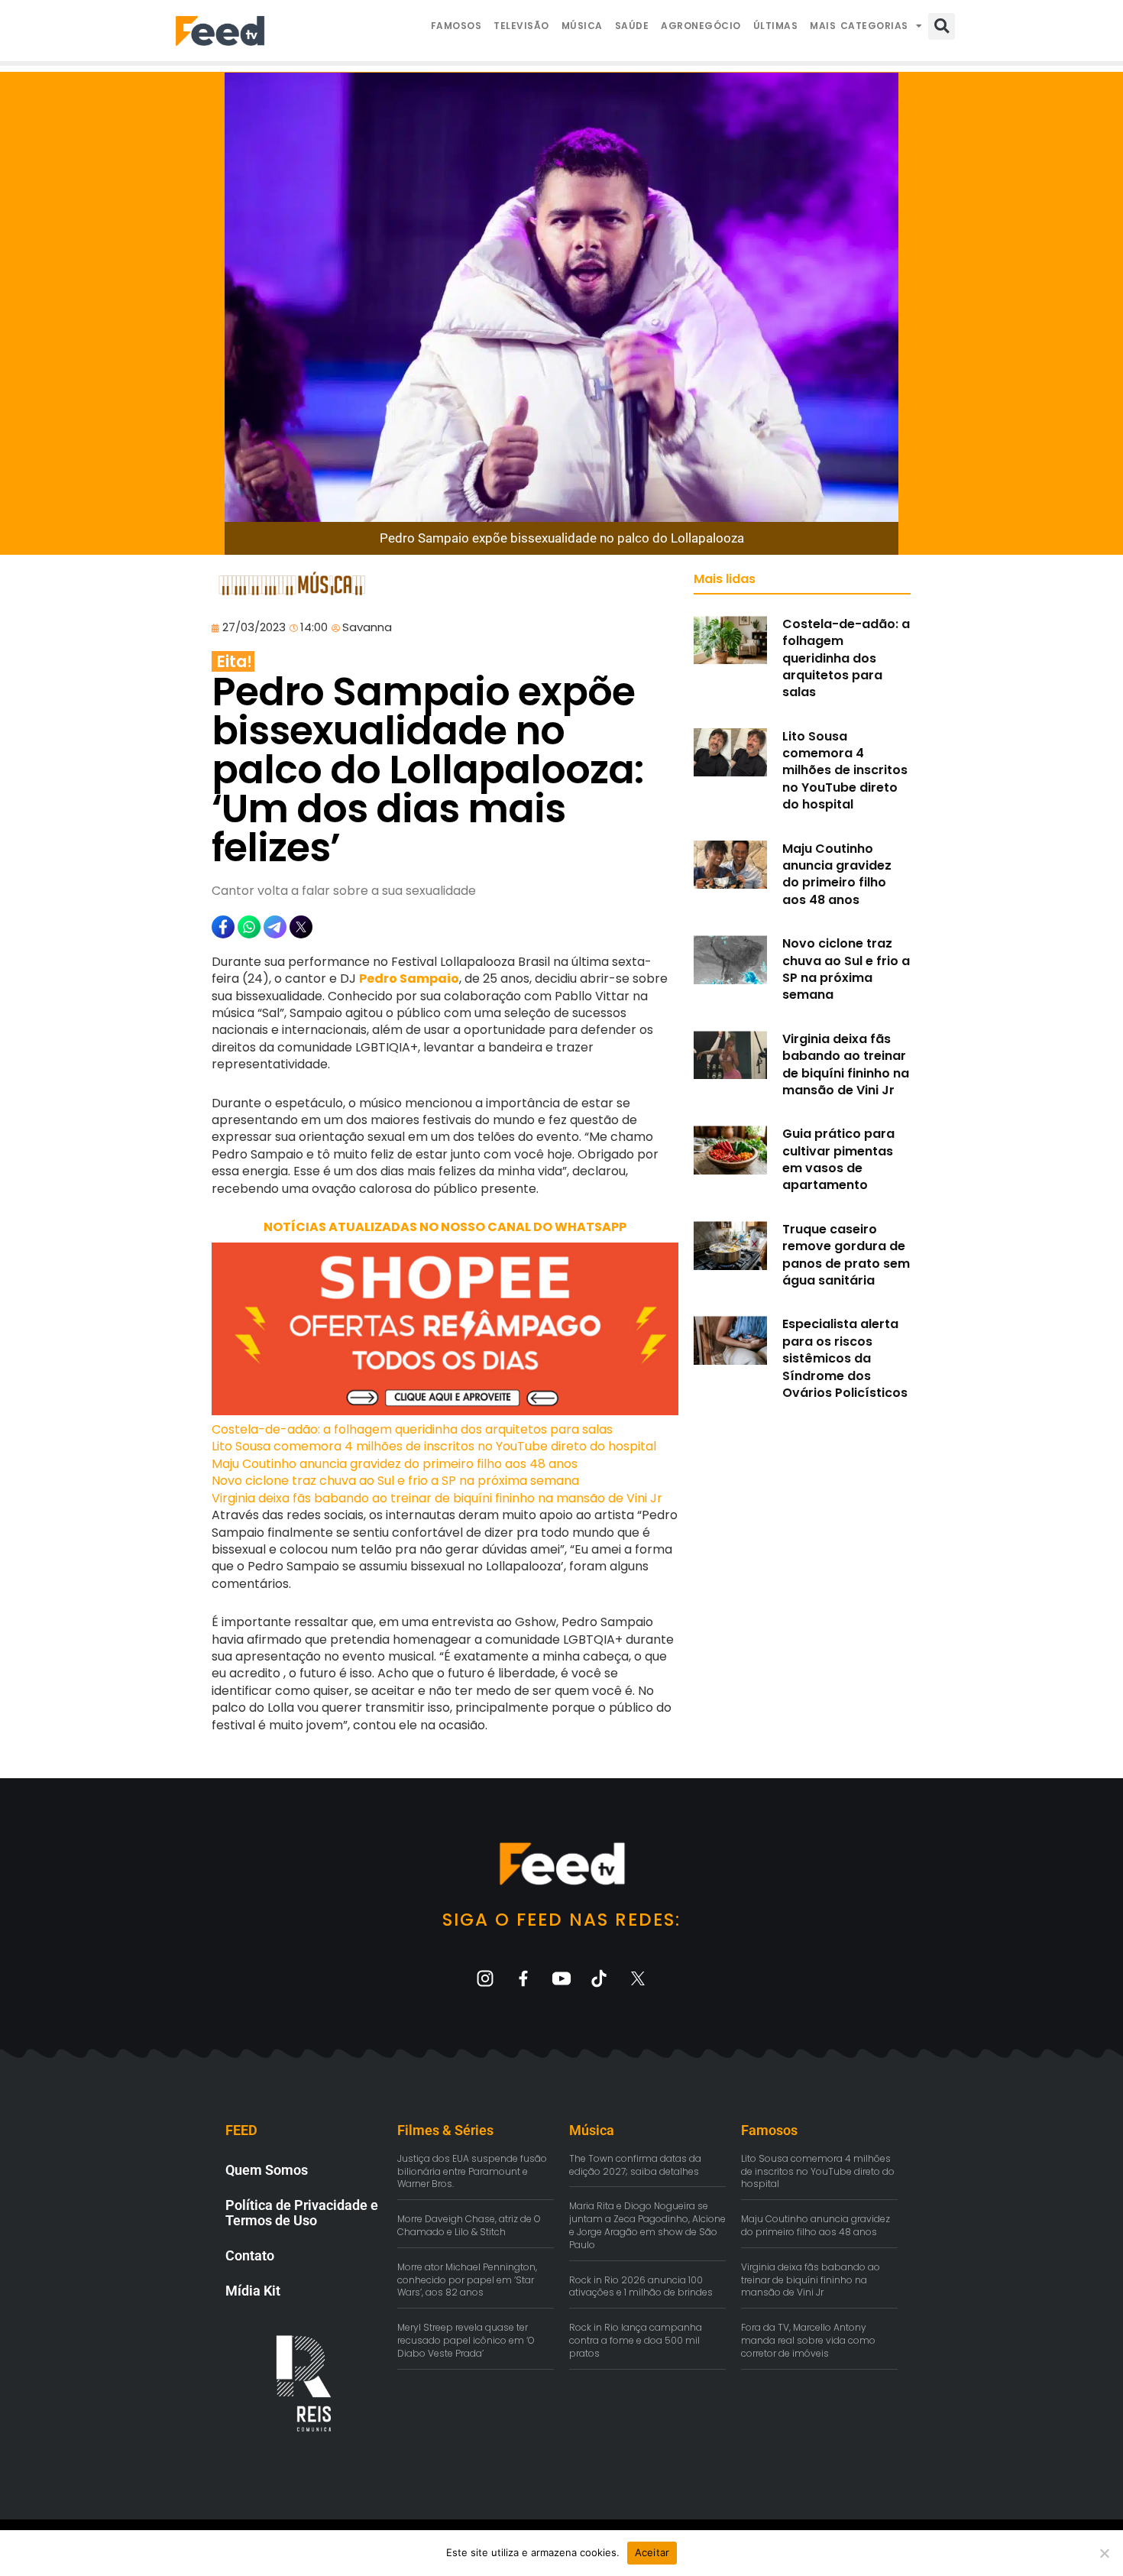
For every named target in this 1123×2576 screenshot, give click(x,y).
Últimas (776, 26)
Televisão (521, 26)
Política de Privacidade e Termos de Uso (302, 2213)
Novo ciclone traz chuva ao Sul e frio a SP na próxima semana (395, 1481)
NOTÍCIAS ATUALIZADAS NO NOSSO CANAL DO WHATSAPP (445, 1227)
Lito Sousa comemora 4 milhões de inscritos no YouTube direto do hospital (434, 1446)
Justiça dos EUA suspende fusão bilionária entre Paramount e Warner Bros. (472, 2171)
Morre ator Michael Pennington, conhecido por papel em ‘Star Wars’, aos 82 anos (467, 2280)
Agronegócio (701, 26)
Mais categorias (859, 26)
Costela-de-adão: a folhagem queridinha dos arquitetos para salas (412, 1429)
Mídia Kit (253, 2291)
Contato (250, 2255)
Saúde (632, 26)
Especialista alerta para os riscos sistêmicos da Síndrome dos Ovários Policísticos (845, 1358)
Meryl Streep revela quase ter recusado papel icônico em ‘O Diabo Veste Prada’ (466, 2340)
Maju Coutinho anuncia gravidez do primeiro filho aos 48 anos (395, 1464)
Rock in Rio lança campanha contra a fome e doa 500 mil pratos (636, 2340)
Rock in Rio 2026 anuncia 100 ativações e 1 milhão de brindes (641, 2286)
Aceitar (652, 2552)
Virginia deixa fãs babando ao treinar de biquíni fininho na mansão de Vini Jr (437, 1498)
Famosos (456, 26)
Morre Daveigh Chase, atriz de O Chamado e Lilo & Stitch (469, 2225)
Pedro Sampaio (409, 979)
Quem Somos (267, 2170)
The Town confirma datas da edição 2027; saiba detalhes (635, 2165)
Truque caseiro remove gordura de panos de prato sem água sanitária (846, 1255)
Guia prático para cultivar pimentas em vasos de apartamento (838, 1159)
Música (582, 26)
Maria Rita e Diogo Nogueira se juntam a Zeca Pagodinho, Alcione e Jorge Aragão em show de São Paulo (647, 2225)
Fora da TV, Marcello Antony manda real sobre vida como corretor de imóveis (808, 2340)
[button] (942, 26)
